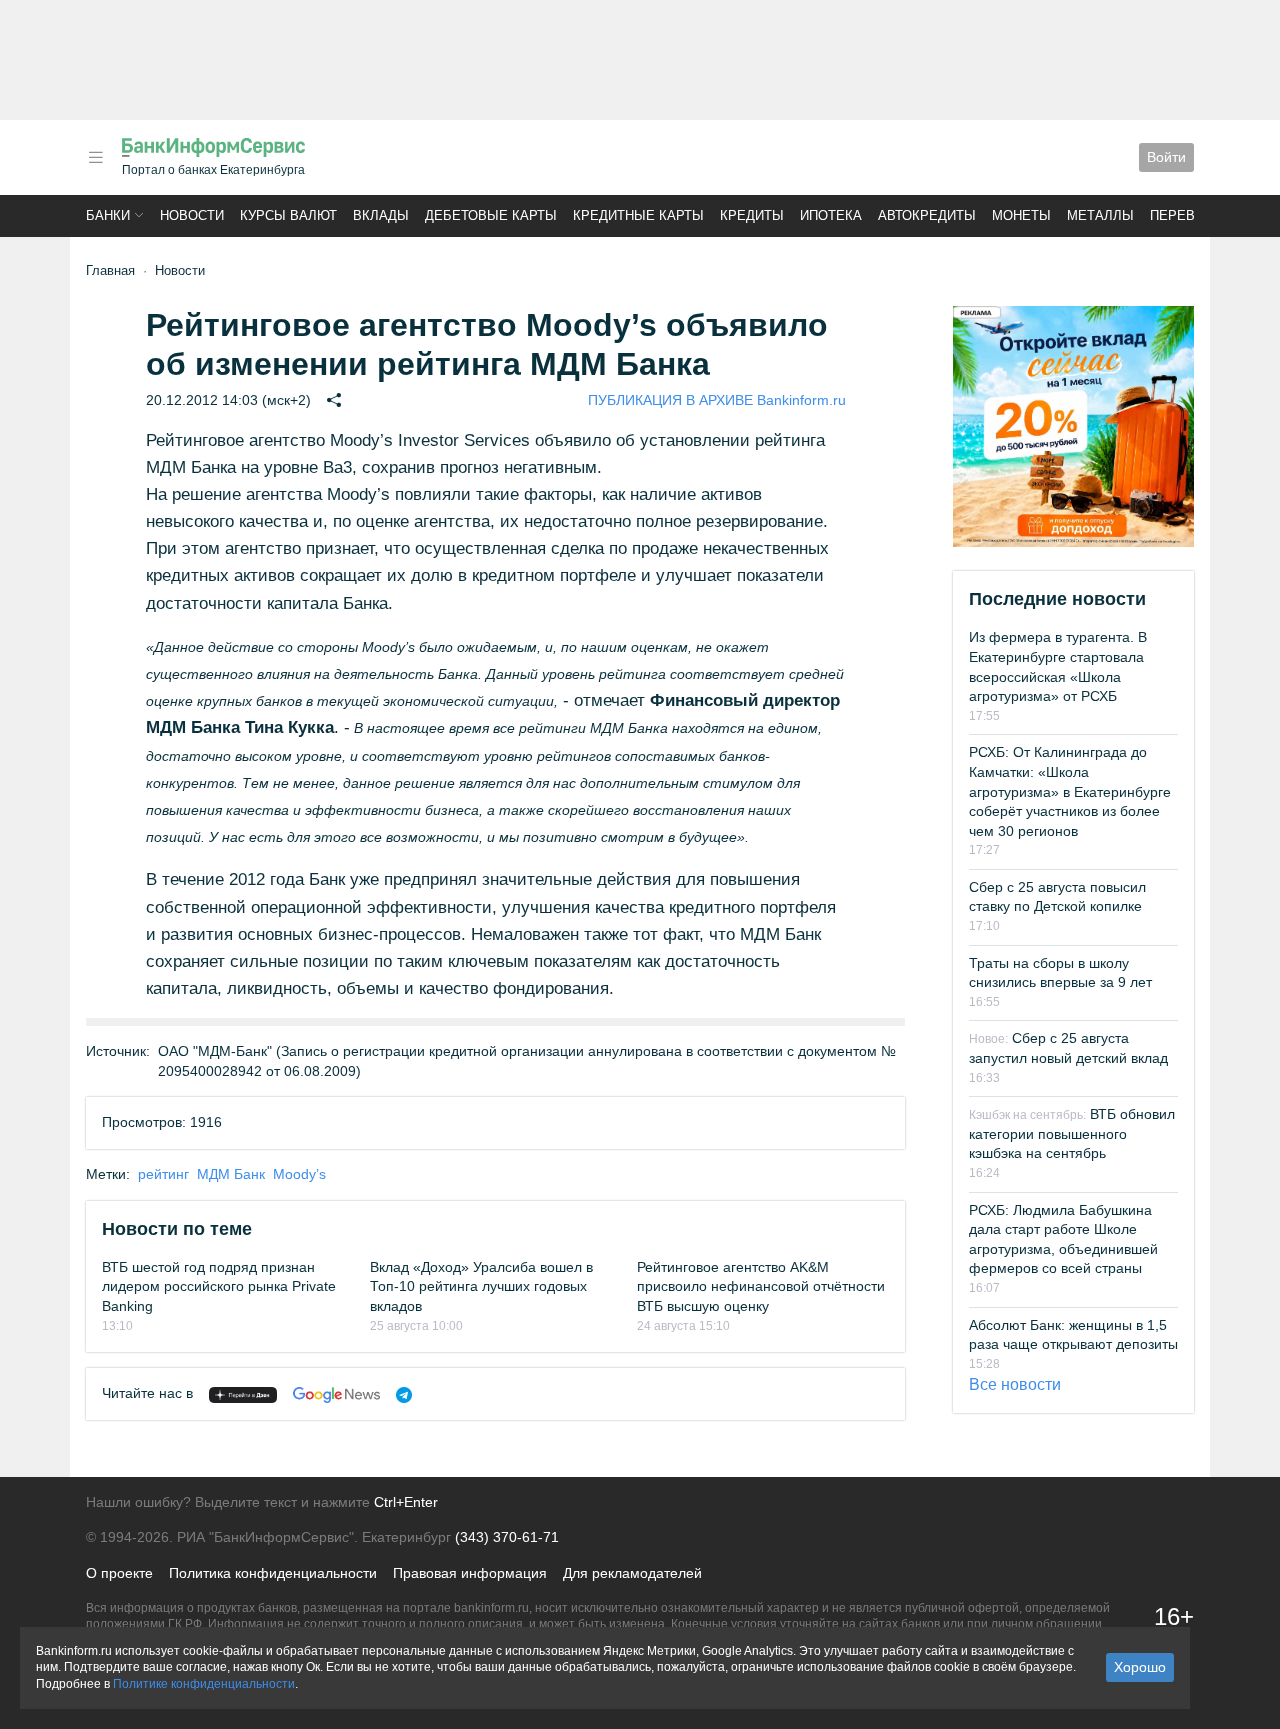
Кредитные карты (638, 215)
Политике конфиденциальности (204, 1684)
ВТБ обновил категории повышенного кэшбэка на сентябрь (1072, 1133)
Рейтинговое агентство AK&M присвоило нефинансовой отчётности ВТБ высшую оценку (761, 1286)
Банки (108, 215)
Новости (192, 215)
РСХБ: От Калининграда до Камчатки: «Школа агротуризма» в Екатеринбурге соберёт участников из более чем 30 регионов (1070, 791)
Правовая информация (470, 1573)
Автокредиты (927, 215)
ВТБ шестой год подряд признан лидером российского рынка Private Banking (219, 1286)
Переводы (1188, 215)
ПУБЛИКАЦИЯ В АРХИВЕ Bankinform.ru (717, 400)
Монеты (1021, 215)
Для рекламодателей (632, 1573)
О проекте (119, 1573)
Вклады (381, 215)
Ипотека (831, 215)
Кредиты (752, 215)
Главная (110, 270)
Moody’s (299, 1174)
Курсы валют (288, 215)
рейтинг (163, 1174)
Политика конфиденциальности (273, 1573)
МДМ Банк (231, 1174)
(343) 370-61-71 (507, 1537)
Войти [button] (1166, 157)
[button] (96, 157)
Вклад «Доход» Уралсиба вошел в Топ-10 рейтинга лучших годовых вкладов (481, 1286)
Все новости (1015, 1384)
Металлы (1100, 215)
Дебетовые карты (491, 215)
